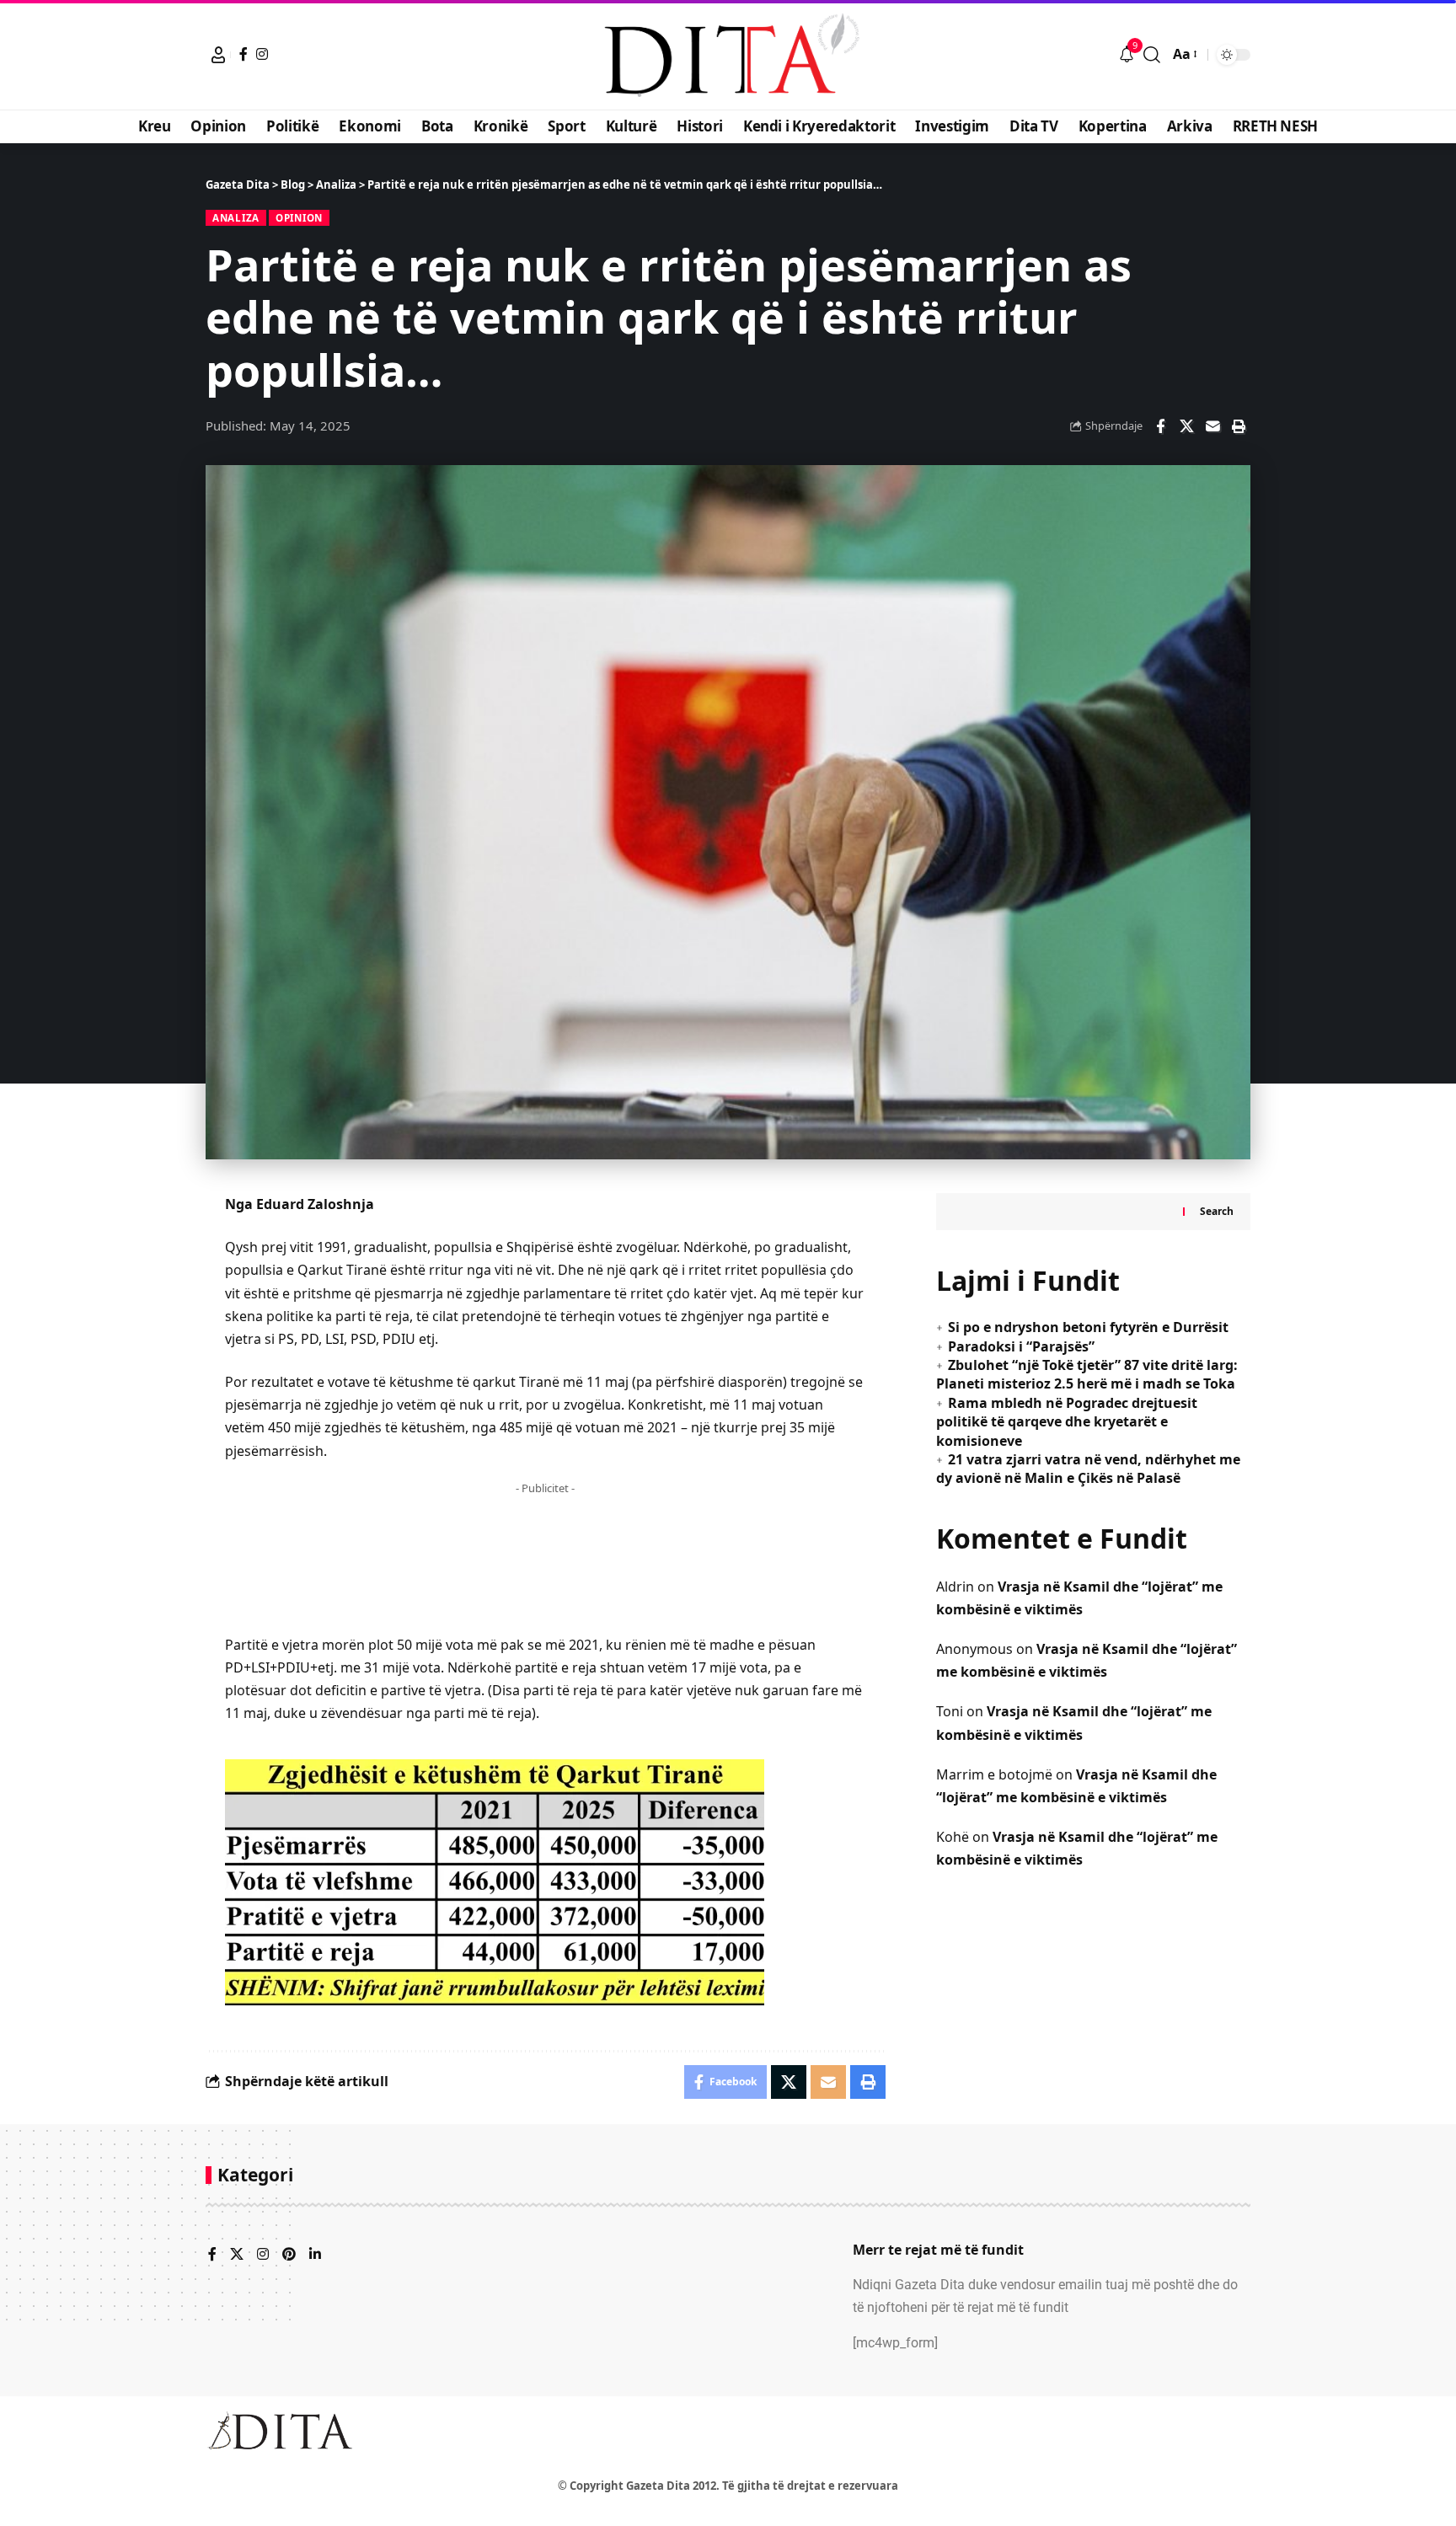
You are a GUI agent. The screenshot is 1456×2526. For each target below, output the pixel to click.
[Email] (1212, 426)
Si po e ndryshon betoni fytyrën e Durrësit (1088, 1327)
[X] (237, 2255)
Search (1217, 1211)
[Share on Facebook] (1160, 426)
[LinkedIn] (315, 2255)
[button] (218, 55)
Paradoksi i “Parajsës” (1021, 1346)
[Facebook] (244, 54)
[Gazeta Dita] (728, 55)
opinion (299, 218)
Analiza (236, 218)
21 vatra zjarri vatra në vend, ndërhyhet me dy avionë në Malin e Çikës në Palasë (1088, 1468)
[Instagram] (262, 54)
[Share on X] (1186, 426)
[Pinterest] (289, 2255)
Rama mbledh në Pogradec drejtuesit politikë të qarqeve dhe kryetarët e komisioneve (1067, 1421)
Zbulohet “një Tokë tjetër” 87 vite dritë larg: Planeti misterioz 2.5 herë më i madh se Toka (1087, 1374)
